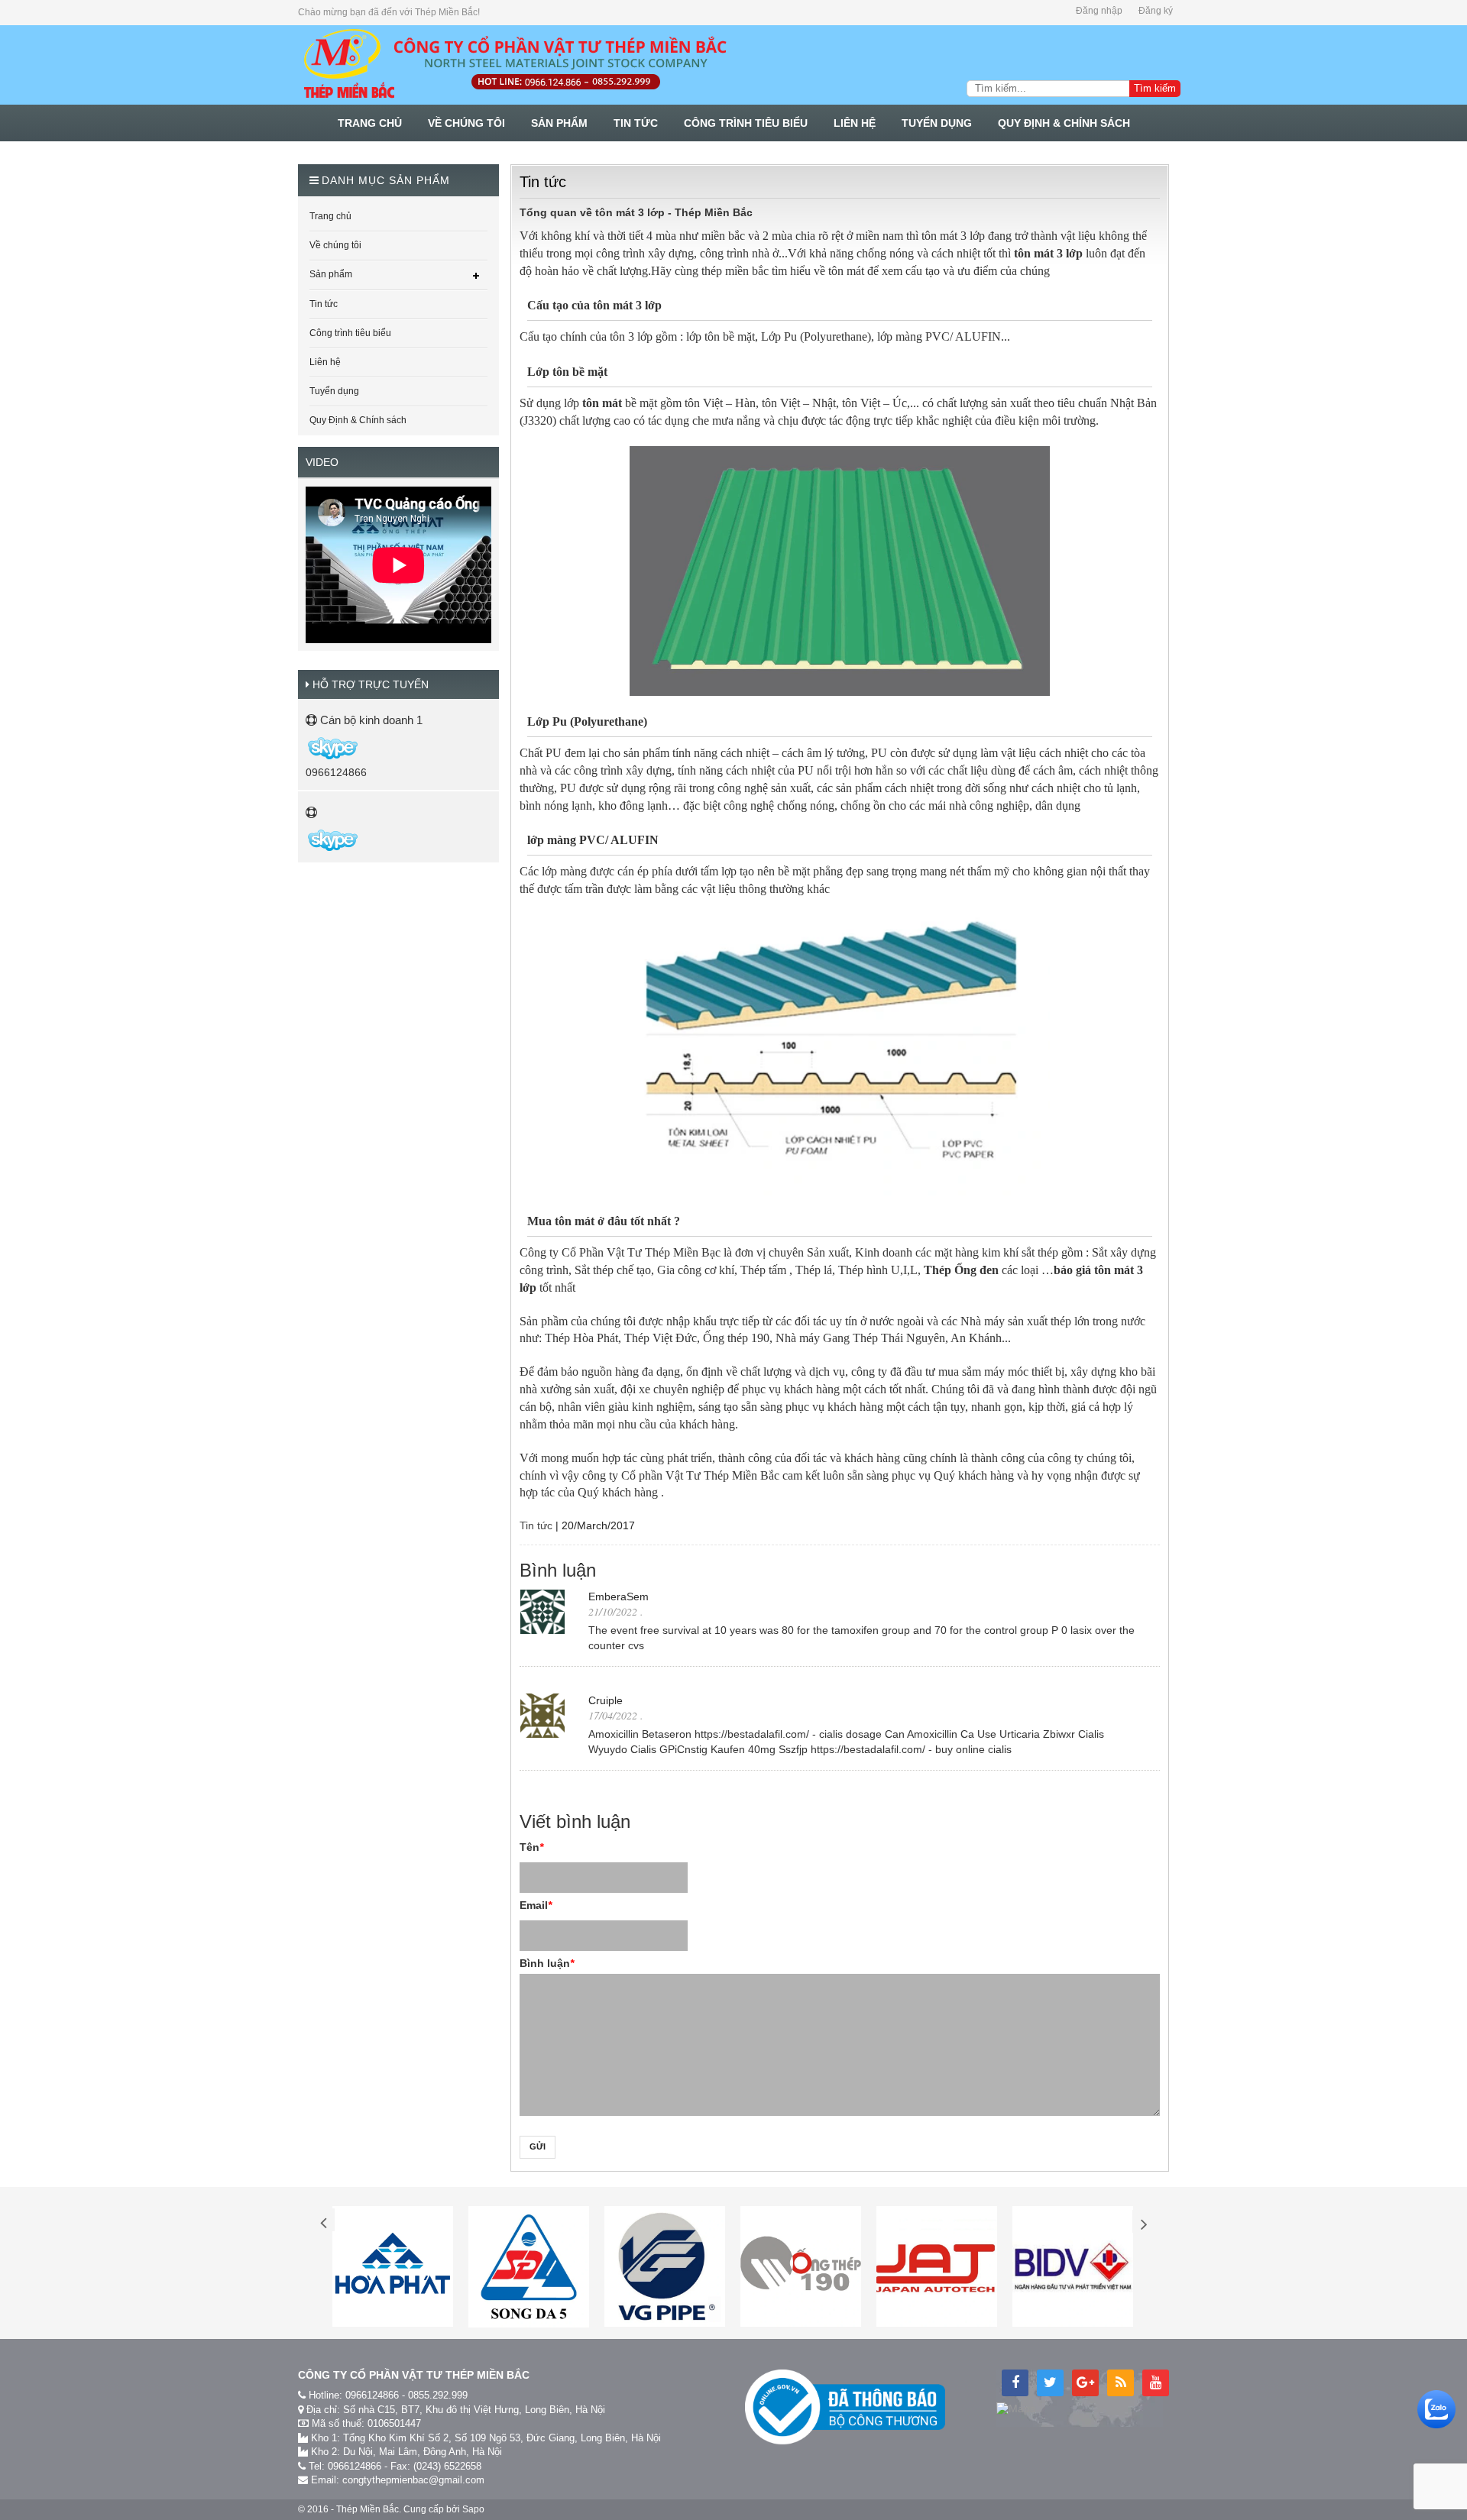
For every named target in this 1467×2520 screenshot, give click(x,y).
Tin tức (536, 1525)
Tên (531, 1847)
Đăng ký (1156, 11)
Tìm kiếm (1155, 88)
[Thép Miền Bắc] (514, 65)
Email (536, 1905)
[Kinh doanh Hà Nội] (307, 747)
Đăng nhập (1099, 11)
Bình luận (547, 1963)
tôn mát (604, 403)
